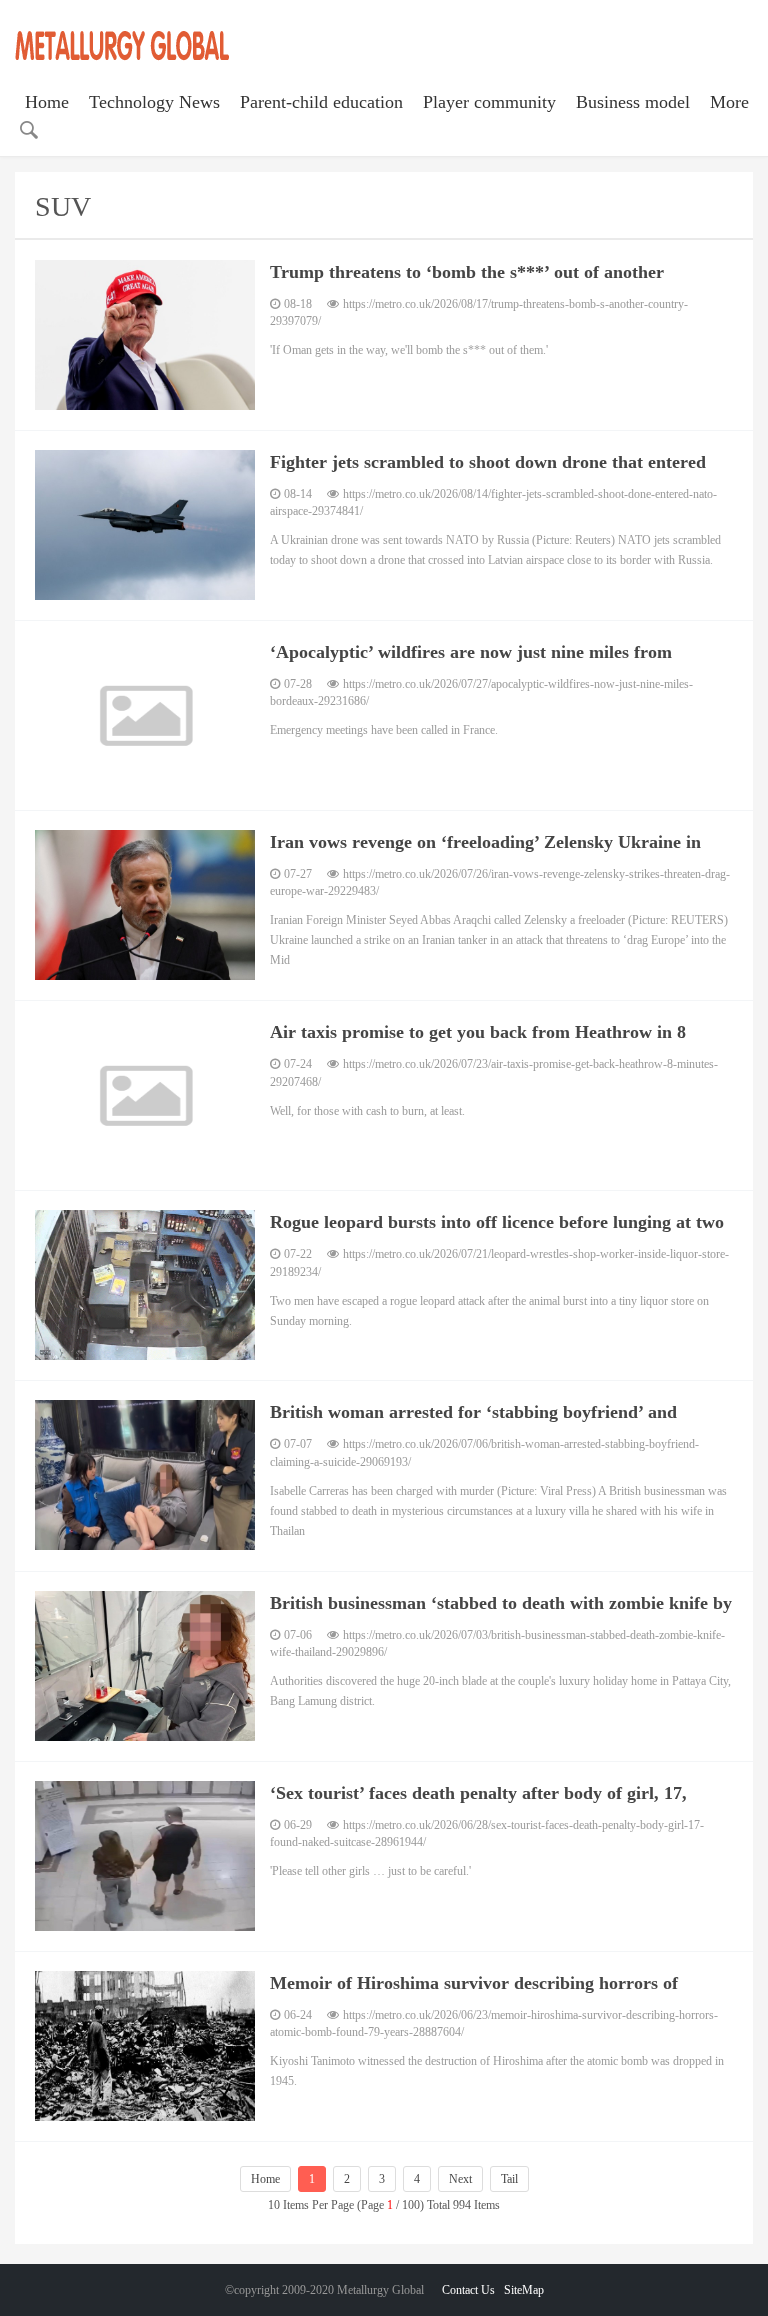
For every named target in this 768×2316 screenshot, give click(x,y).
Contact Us (468, 2290)
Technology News (154, 102)
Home (47, 102)
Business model (633, 102)
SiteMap (524, 2290)
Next (460, 2179)
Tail (509, 2179)
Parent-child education (321, 102)
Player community (489, 102)
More (729, 102)
